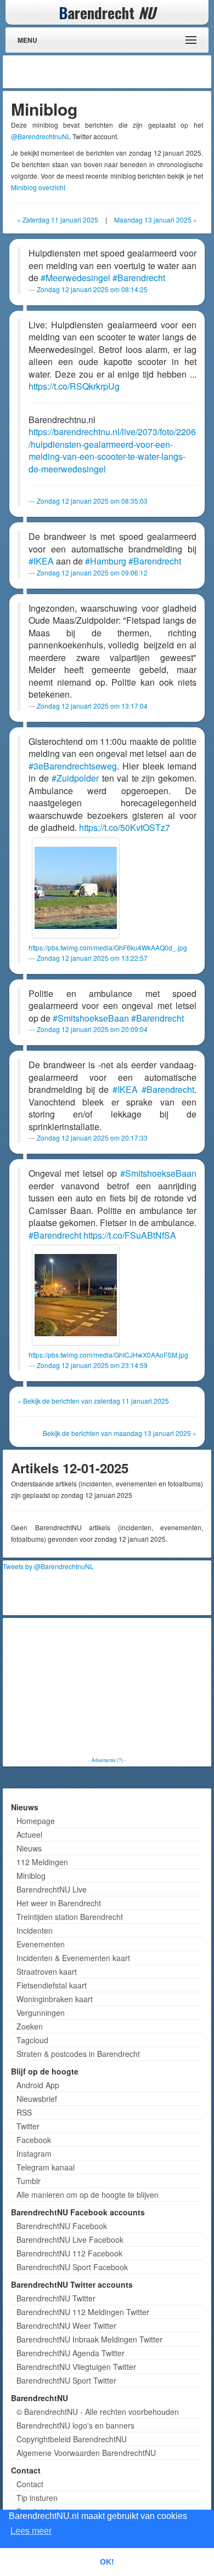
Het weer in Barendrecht (59, 1903)
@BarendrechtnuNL (41, 136)
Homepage (36, 1821)
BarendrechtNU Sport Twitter (66, 2380)
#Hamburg (106, 561)
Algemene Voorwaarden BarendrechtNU (86, 2453)
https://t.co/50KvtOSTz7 (125, 827)
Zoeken (30, 2026)
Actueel (29, 1834)
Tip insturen (37, 2498)
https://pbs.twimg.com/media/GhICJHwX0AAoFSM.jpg (108, 1355)
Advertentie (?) (107, 1760)
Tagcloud (32, 2040)
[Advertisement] (121, 72)
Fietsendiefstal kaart (52, 1985)
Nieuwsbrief (37, 2099)
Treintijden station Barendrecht (70, 1917)
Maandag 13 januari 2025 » (156, 220)
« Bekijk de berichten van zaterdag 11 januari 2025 (93, 1401)
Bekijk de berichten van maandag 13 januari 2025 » (120, 1433)
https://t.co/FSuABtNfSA (130, 1235)
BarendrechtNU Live (52, 1889)
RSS (24, 2112)
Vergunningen (41, 2013)
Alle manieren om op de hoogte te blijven (88, 2195)
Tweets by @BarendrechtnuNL (48, 1566)
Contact (30, 2484)
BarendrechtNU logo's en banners (75, 2425)
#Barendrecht (139, 278)
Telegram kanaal (46, 2167)
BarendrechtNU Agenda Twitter (71, 2353)
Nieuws (29, 1848)
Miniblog (31, 1876)
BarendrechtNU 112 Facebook (69, 2253)
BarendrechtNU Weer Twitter (66, 2326)
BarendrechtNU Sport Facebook (72, 2267)
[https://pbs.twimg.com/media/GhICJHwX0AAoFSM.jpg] (76, 1295)
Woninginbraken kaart (55, 1999)
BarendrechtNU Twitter (56, 2298)
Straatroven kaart (47, 1971)
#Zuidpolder (75, 778)
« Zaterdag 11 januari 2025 (58, 220)
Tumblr (29, 2181)
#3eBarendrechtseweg (73, 766)
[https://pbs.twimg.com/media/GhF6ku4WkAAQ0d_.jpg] (76, 888)
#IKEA (41, 561)
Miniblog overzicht (38, 187)
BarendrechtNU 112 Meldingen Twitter (83, 2312)
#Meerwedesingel (75, 278)
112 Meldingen (42, 1862)
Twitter (28, 2126)
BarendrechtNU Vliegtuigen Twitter (76, 2367)
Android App (38, 2085)
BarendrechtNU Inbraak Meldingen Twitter (89, 2339)
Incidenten (35, 1930)
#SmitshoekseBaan (91, 1018)
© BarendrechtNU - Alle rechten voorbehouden (98, 2412)
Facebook (34, 2140)
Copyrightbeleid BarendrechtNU (72, 2439)
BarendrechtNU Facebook (62, 2226)
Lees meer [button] (31, 2531)
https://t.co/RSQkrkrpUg (74, 386)
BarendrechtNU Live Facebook (70, 2239)
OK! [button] (107, 2562)
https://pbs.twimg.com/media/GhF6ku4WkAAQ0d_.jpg (108, 947)
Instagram (34, 2153)
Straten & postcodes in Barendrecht (78, 2054)
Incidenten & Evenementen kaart (73, 1958)
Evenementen (41, 1944)
